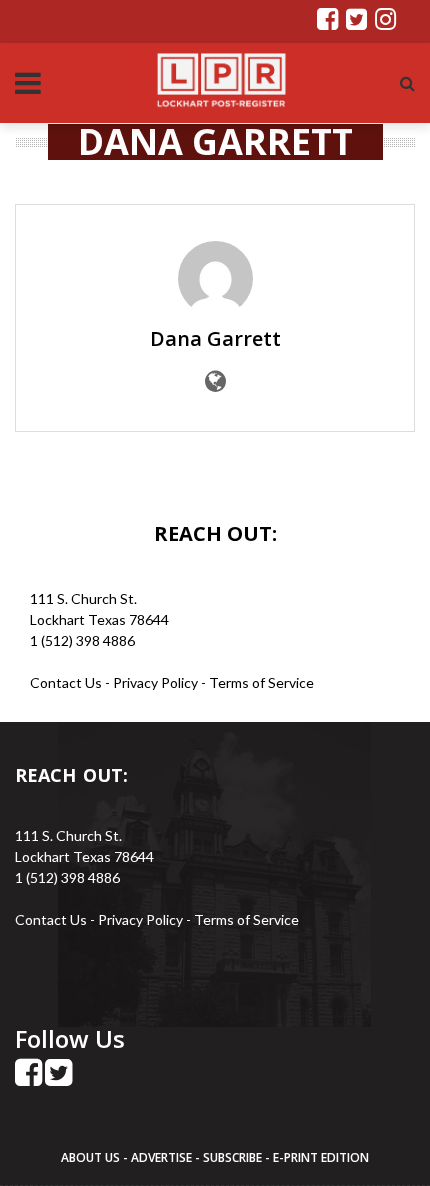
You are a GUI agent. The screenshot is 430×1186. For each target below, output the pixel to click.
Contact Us (66, 682)
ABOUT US (92, 1157)
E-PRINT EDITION (321, 1157)
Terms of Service (261, 682)
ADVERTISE (161, 1157)
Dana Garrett (215, 338)
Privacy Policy (157, 682)
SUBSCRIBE (234, 1157)
